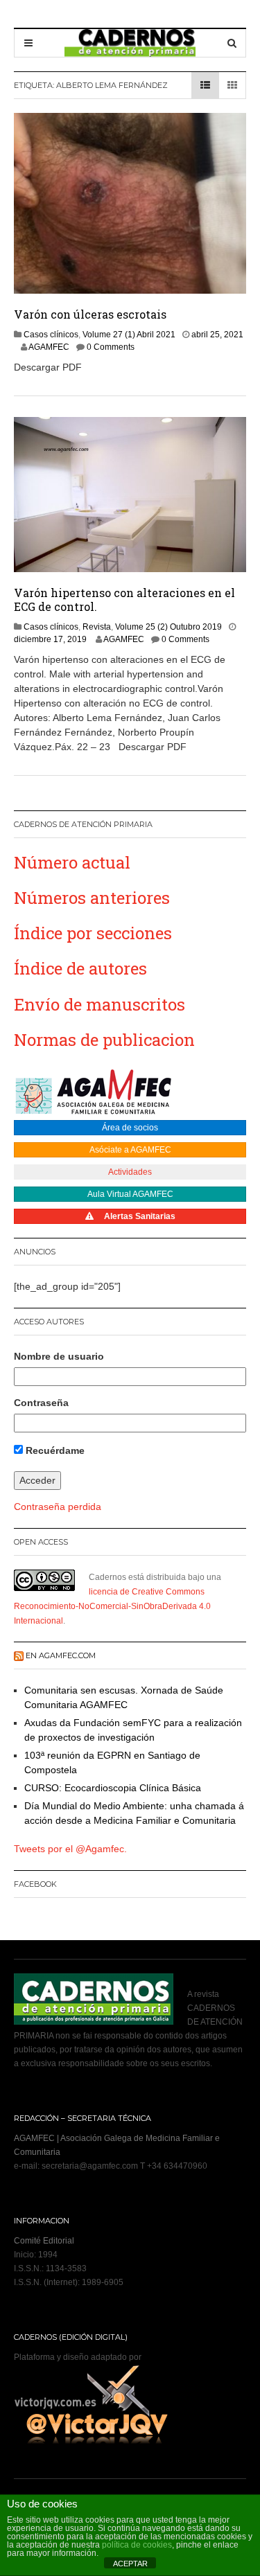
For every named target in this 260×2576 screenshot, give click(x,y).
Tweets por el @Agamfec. (70, 1849)
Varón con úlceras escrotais (90, 314)
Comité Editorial (44, 2241)
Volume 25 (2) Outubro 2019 (168, 627)
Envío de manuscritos (99, 1004)
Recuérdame (54, 1450)
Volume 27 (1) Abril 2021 (129, 335)
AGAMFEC (49, 347)
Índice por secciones (93, 933)
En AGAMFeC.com (61, 1655)
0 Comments (111, 347)
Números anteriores (92, 898)
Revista (97, 627)
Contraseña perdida (58, 1507)
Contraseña (41, 1403)
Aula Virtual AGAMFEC (130, 1194)
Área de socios (130, 1128)
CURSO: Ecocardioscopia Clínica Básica (113, 1788)
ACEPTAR (130, 2564)
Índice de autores (80, 968)
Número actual (72, 862)
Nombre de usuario (59, 1356)
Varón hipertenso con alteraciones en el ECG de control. (124, 599)
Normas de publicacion (104, 1040)
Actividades (130, 1172)
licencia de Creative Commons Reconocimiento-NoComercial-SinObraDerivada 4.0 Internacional (112, 1606)
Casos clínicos (51, 335)
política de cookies (137, 2545)
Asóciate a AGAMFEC (130, 1150)
